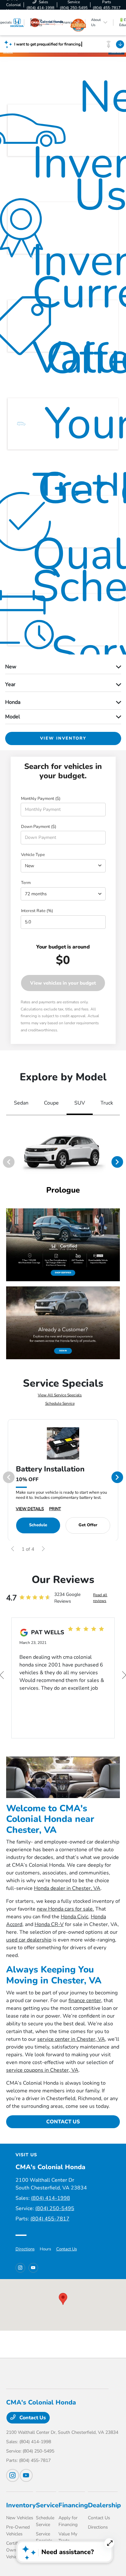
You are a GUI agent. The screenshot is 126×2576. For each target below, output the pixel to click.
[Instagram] (20, 2268)
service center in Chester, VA (71, 2039)
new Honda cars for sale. (65, 1909)
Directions (25, 2249)
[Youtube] (33, 2268)
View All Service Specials (60, 1395)
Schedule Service (60, 1403)
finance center (85, 2001)
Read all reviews (100, 1598)
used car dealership (29, 1940)
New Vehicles (20, 2518)
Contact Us (67, 2249)
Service (47, 2505)
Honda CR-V (49, 1924)
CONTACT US (63, 2122)
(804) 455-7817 (50, 2219)
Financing (73, 2505)
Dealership (104, 2505)
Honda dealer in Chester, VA (67, 1888)
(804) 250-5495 (55, 2208)
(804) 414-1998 (51, 2198)
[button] (63, 2299)
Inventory (21, 2505)
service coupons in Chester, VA (42, 2070)
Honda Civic (74, 1917)
